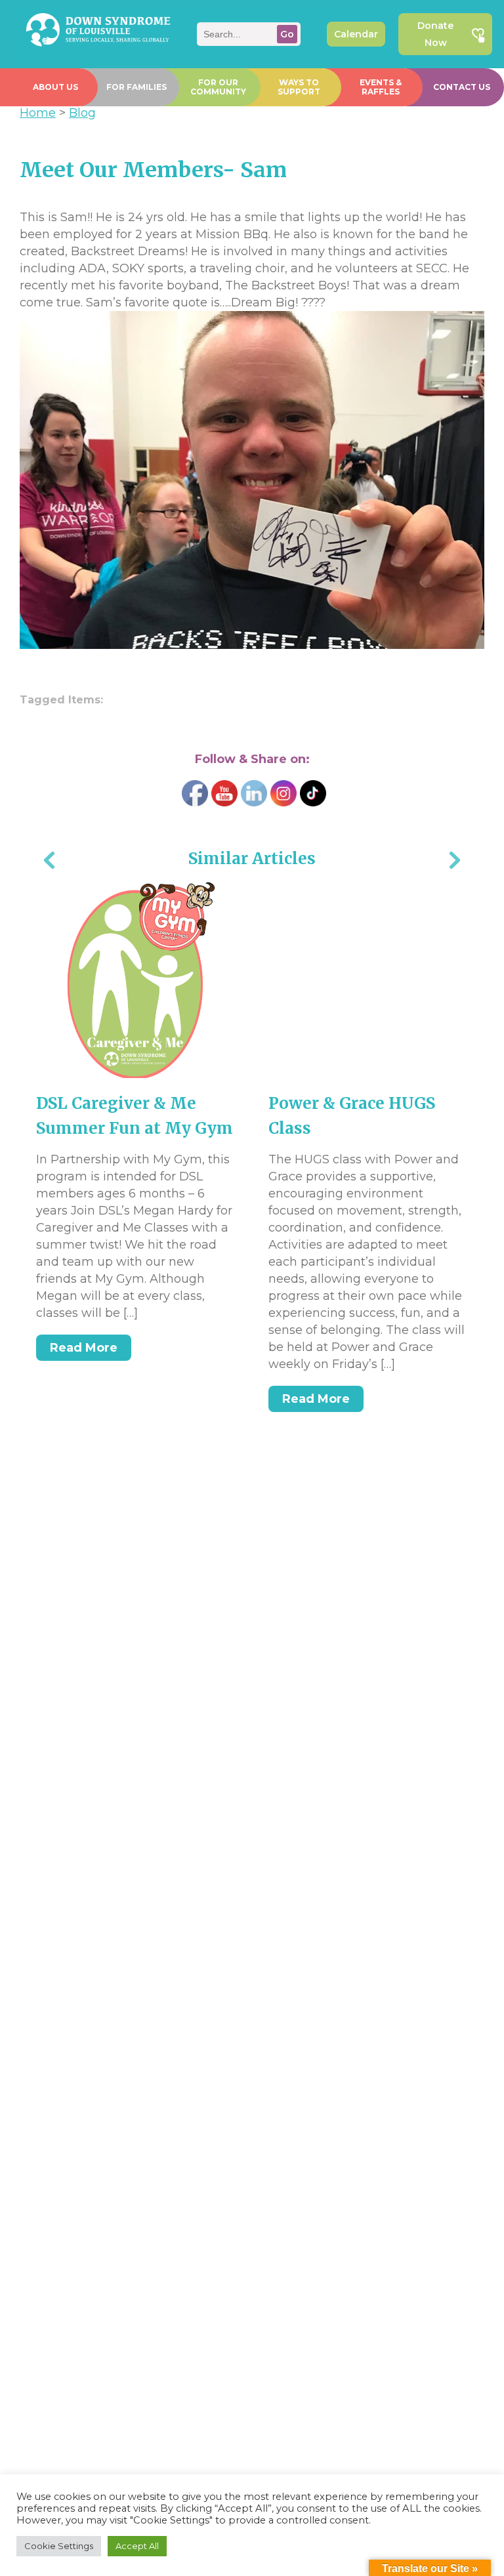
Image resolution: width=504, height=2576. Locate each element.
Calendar (356, 34)
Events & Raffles (381, 87)
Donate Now (435, 34)
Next (455, 862)
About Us (55, 87)
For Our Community (218, 87)
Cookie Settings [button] (59, 2546)
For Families (136, 87)
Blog (82, 113)
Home (38, 113)
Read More (84, 1348)
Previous (49, 862)
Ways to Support (299, 87)
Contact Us (462, 87)
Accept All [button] (137, 2546)
